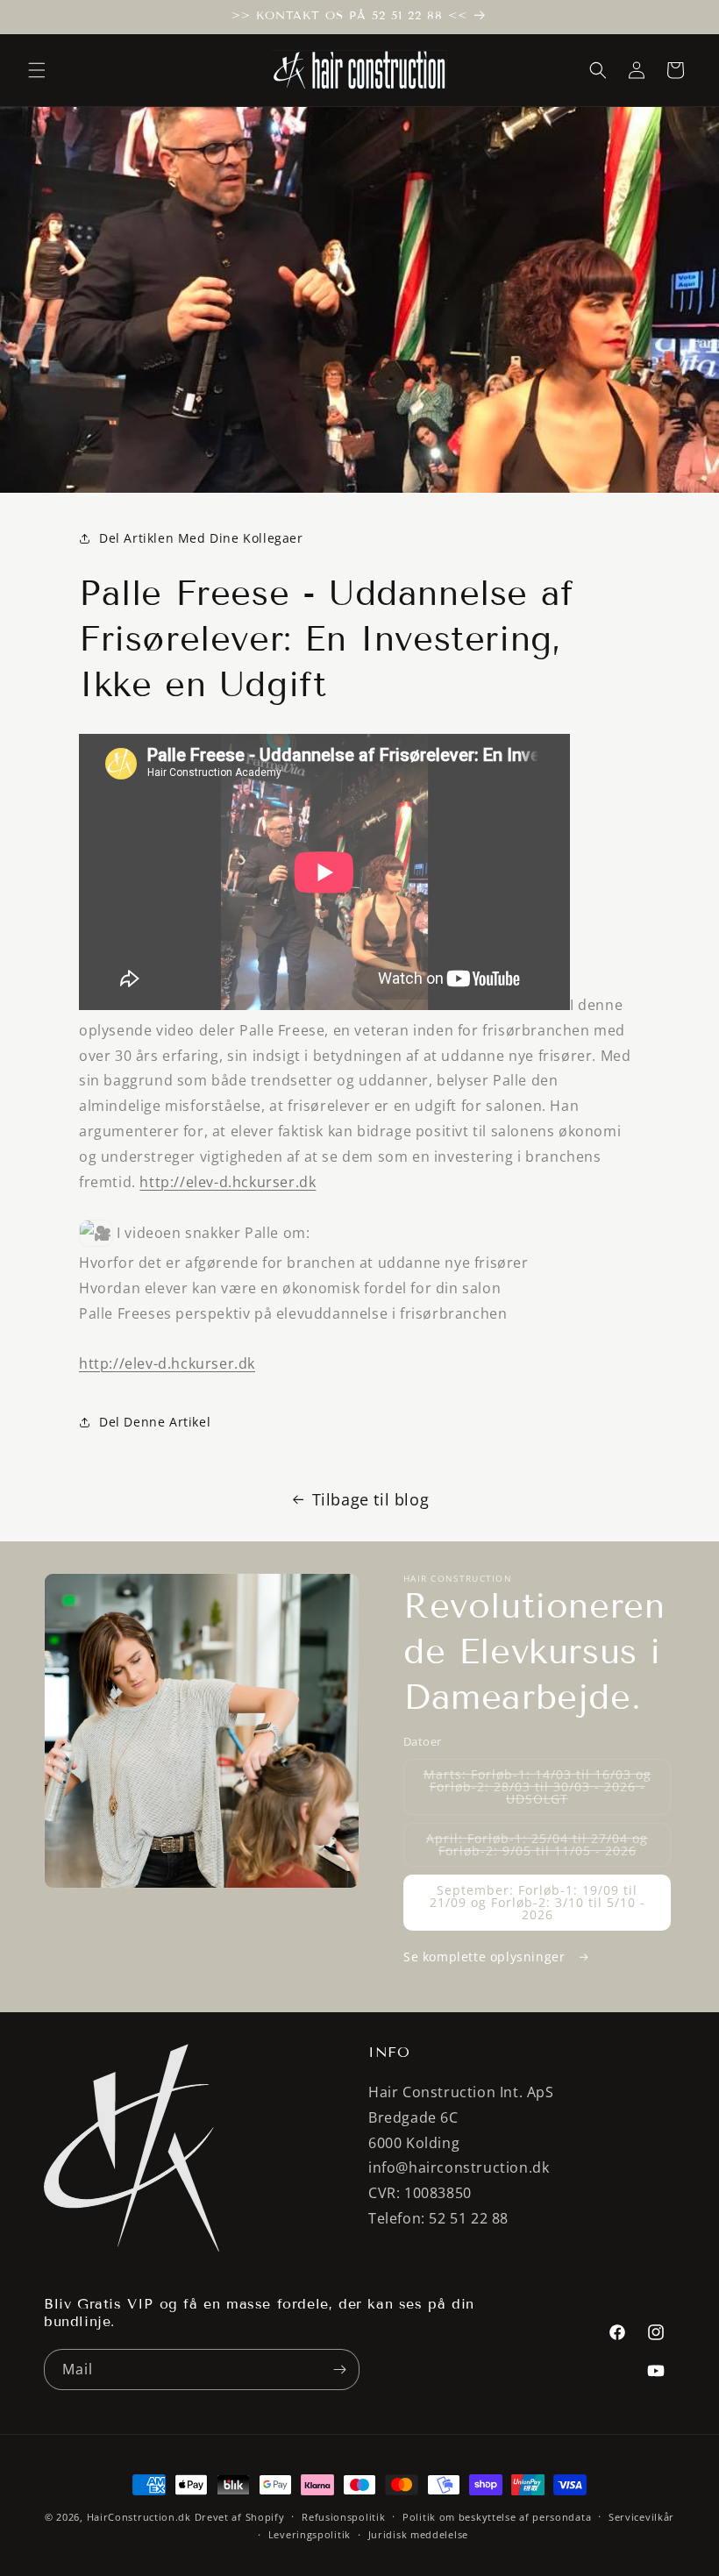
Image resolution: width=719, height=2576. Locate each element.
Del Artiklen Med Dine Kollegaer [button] (201, 538)
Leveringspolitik (310, 2534)
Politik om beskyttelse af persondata (497, 2517)
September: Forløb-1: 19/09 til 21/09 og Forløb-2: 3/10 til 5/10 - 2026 (537, 1902)
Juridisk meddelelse (418, 2534)
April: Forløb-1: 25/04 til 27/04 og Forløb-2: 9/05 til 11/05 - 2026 (548, 1848)
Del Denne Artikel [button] (155, 1422)
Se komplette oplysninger (486, 1957)
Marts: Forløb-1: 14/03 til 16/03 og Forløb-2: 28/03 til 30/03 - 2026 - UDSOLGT (537, 1790)
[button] (37, 70)
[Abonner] (339, 2370)
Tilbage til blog (371, 1499)
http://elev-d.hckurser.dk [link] (228, 1182)
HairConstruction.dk (139, 2517)
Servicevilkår (641, 2517)
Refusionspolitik (343, 2517)
